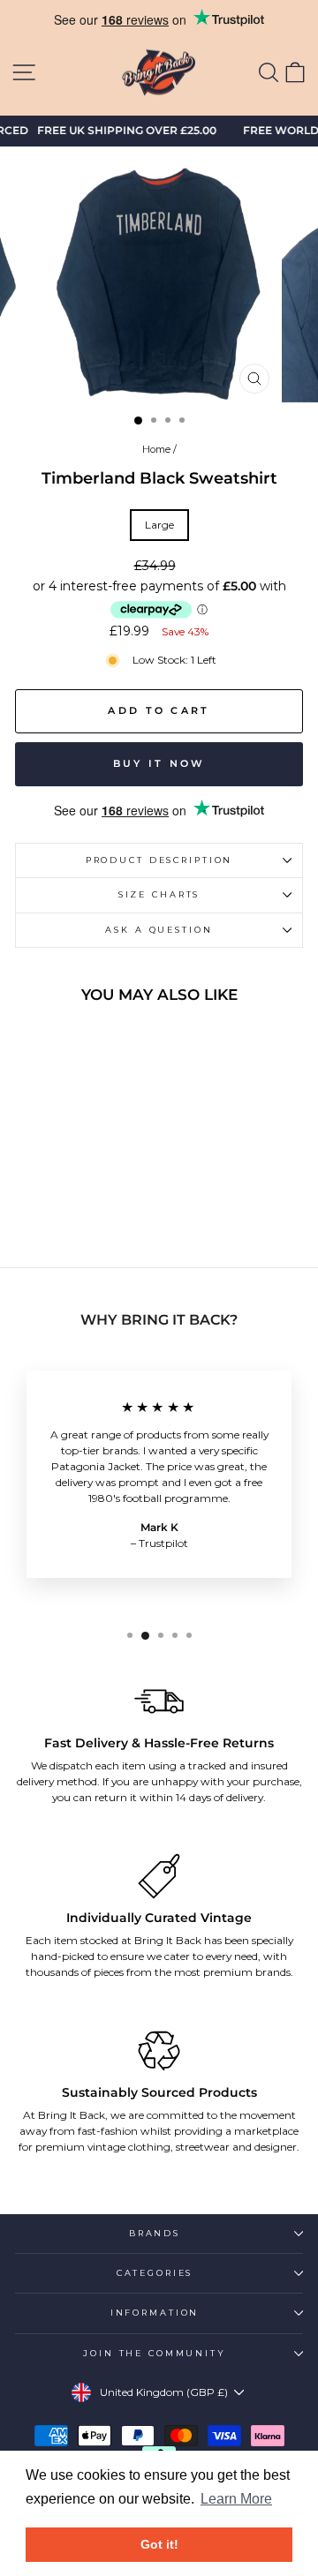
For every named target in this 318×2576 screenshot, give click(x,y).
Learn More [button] (236, 2499)
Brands (155, 2233)
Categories (155, 2273)
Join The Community (155, 2353)
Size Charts (159, 894)
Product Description (159, 860)
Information (155, 2313)
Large (159, 525)
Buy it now (159, 763)
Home (156, 449)
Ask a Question (159, 930)
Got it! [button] (159, 2544)
